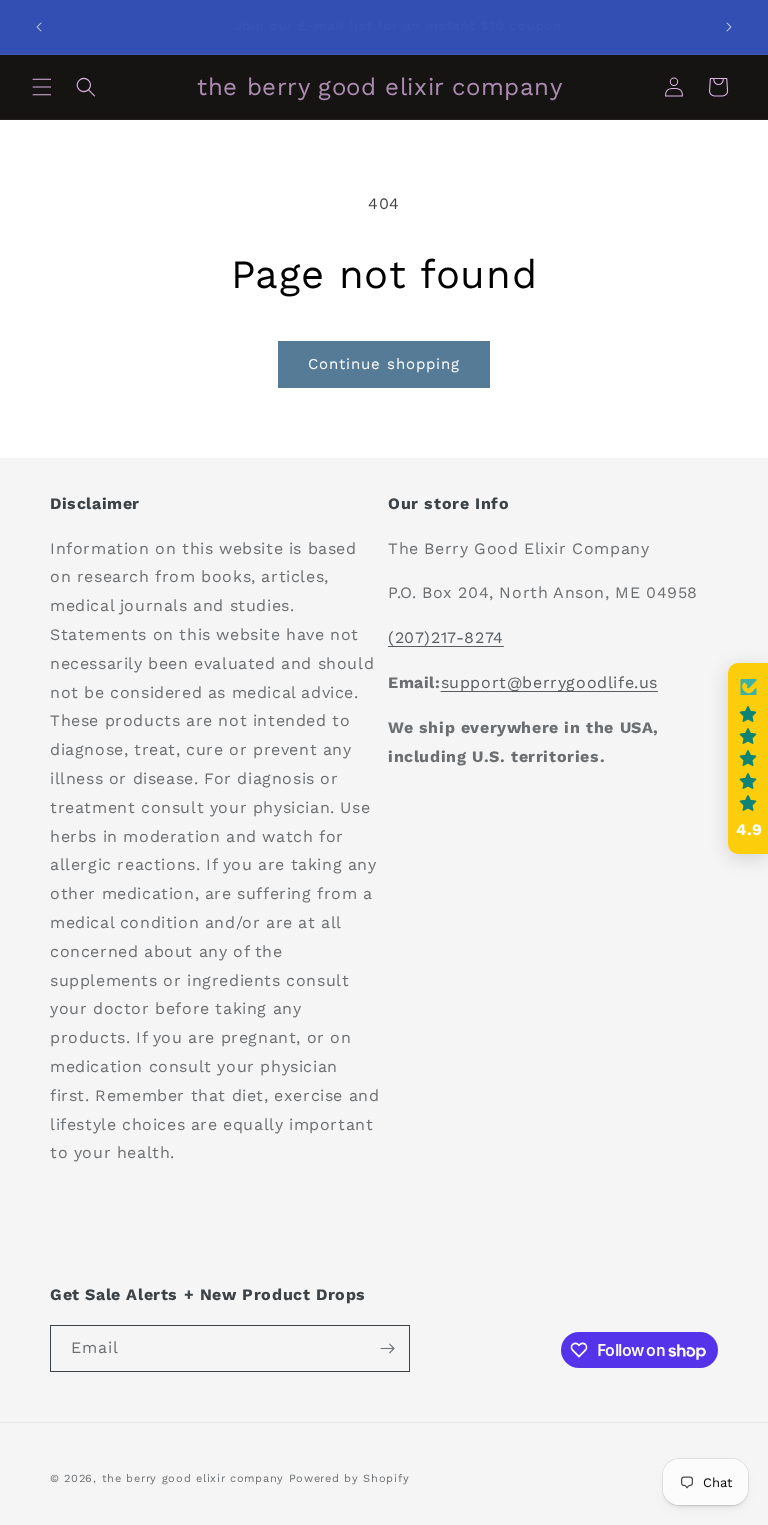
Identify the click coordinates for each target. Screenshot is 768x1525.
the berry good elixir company (193, 1478)
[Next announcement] (729, 27)
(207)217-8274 (446, 637)
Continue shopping (384, 364)
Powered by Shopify (349, 1478)
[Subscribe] (387, 1348)
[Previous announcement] (39, 27)
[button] (42, 87)
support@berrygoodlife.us (549, 682)
